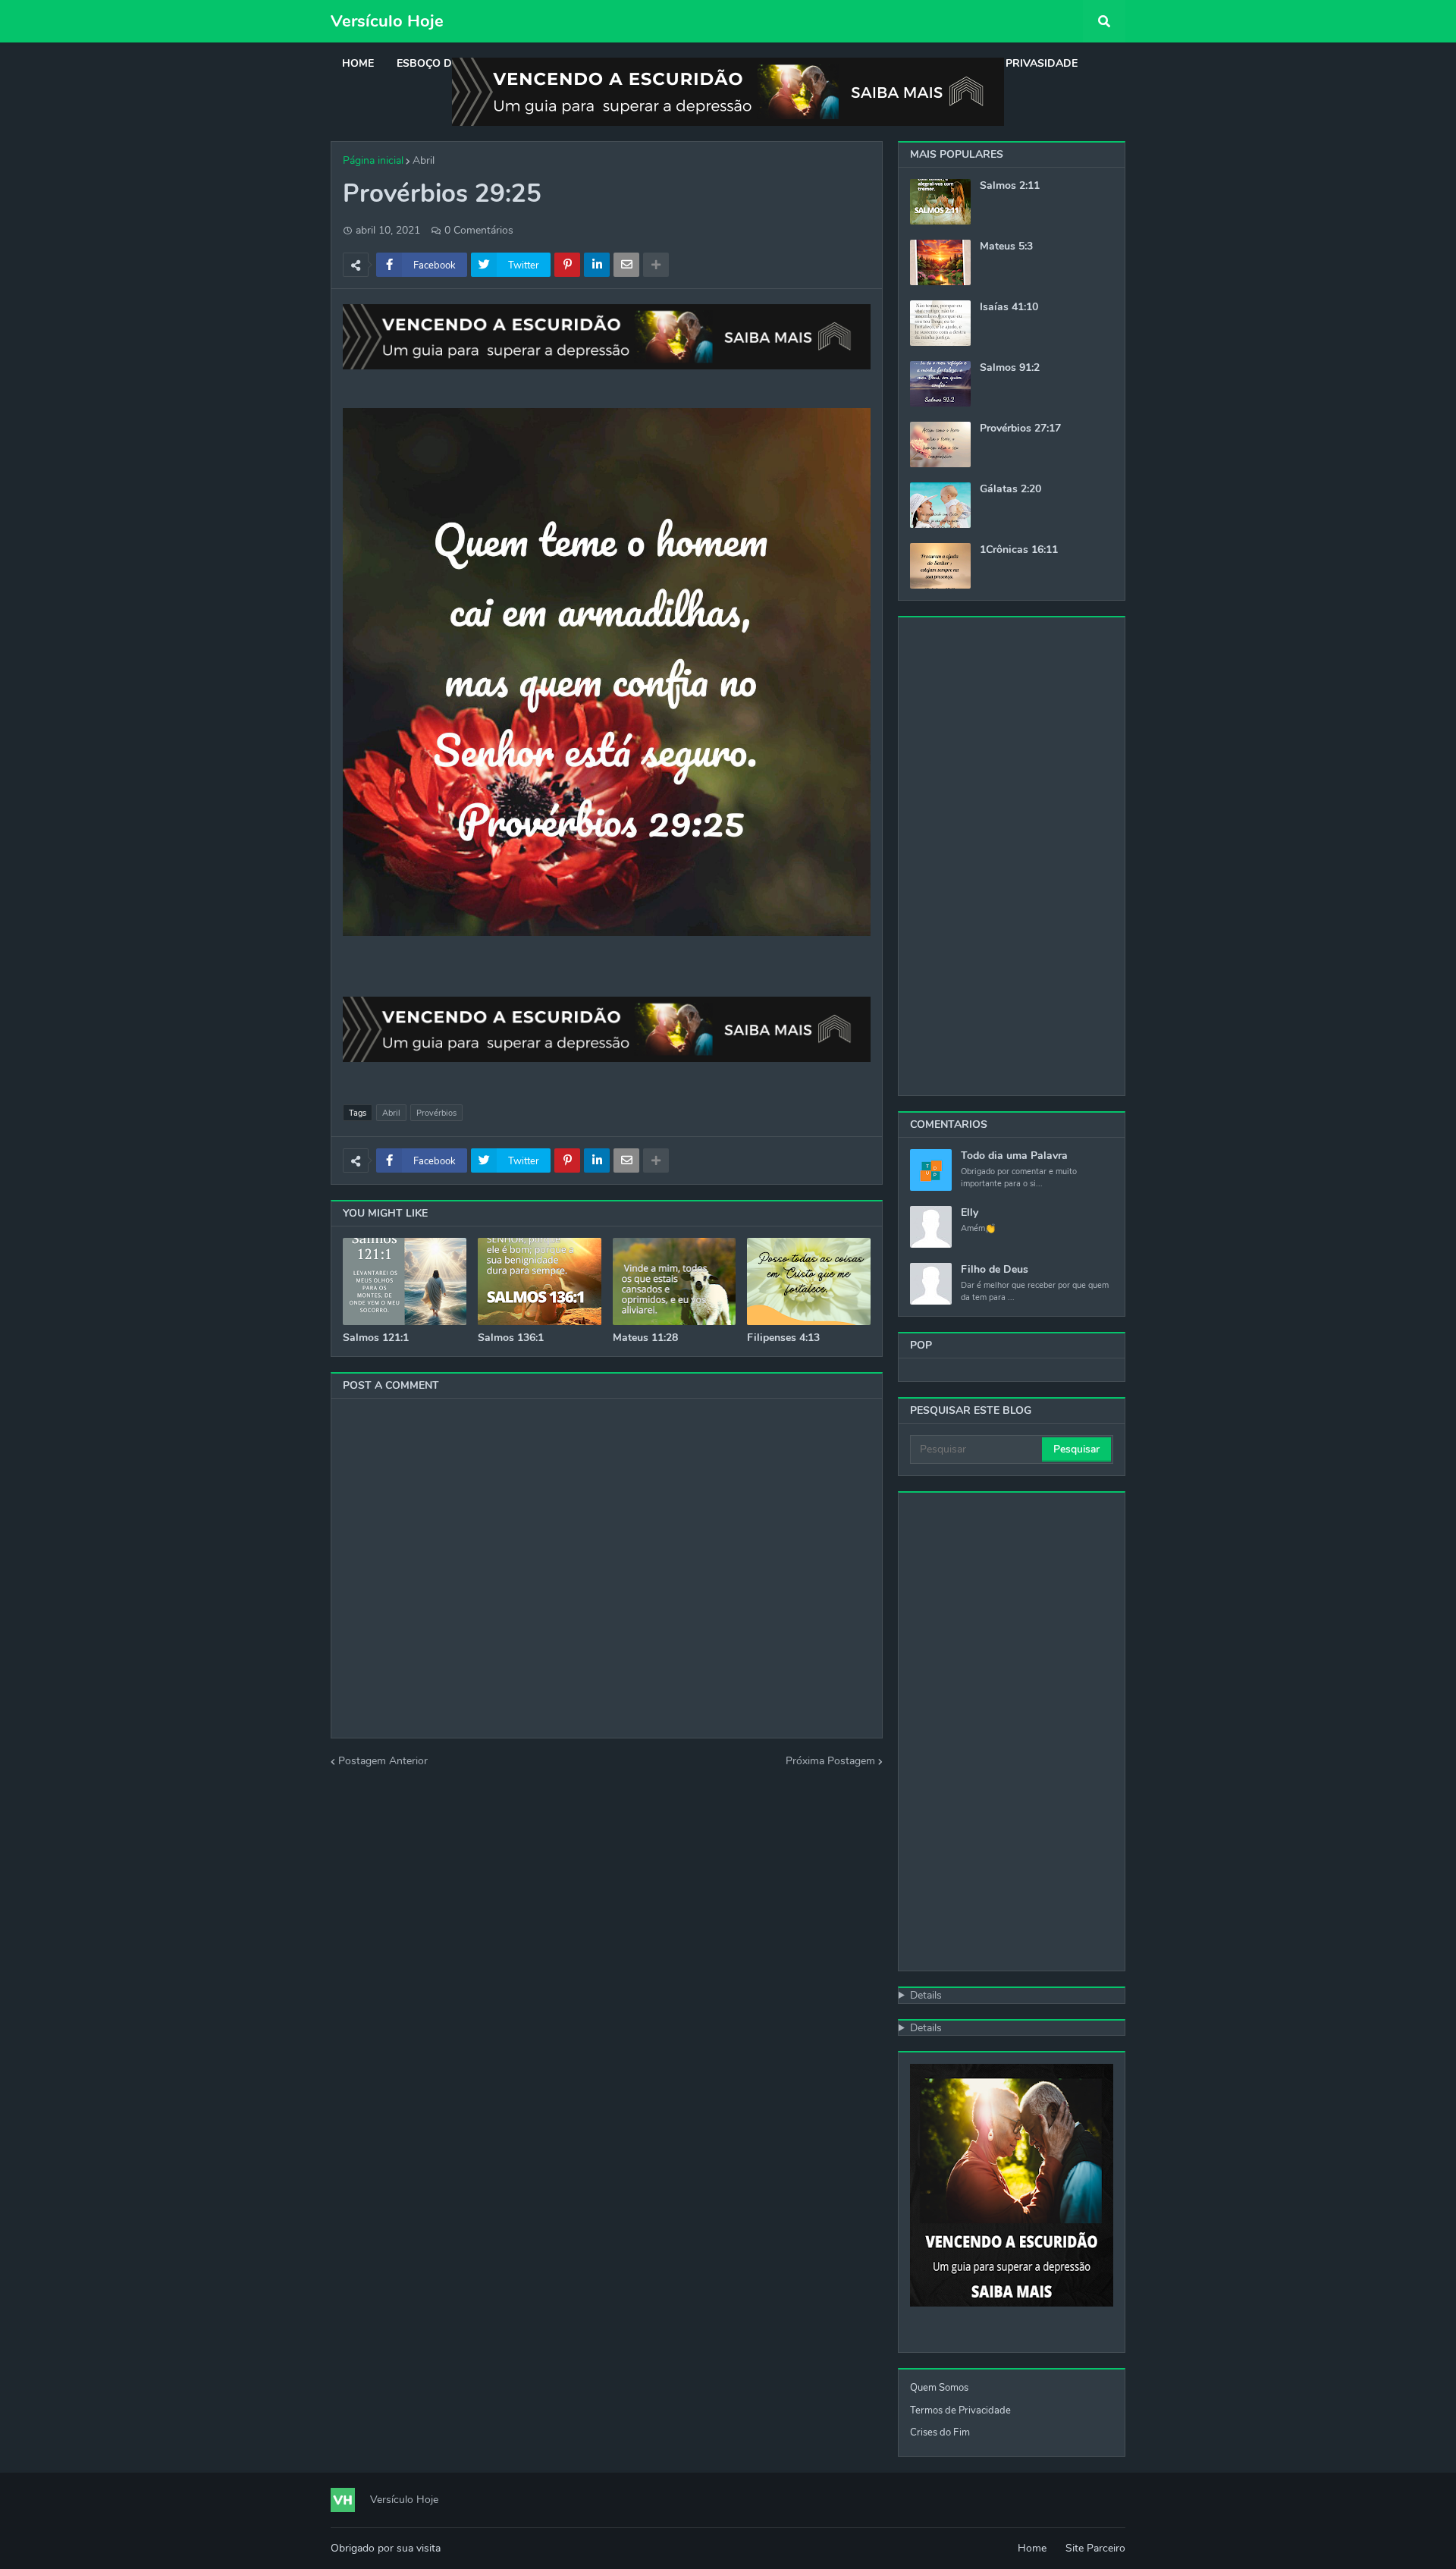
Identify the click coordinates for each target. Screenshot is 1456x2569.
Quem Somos (939, 2388)
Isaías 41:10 (1009, 307)
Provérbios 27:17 (1020, 429)
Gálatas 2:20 (1010, 489)
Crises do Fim (940, 2432)
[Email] (626, 265)
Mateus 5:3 (1006, 247)
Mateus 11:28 (645, 1338)
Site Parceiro (1095, 2548)
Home (1032, 2548)
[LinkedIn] (597, 265)
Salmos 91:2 (1010, 368)
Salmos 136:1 (511, 1338)
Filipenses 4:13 (783, 1338)
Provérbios (436, 1113)
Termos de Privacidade (960, 2410)
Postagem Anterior (383, 1761)
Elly (970, 1213)
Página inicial (373, 160)
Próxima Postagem (830, 1761)
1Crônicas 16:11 (1019, 550)
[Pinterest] (567, 265)
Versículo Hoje (387, 21)
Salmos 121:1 (376, 1338)
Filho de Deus (995, 1270)
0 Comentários (479, 230)
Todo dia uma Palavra (1014, 1156)
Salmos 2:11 (1010, 186)
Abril (424, 160)
